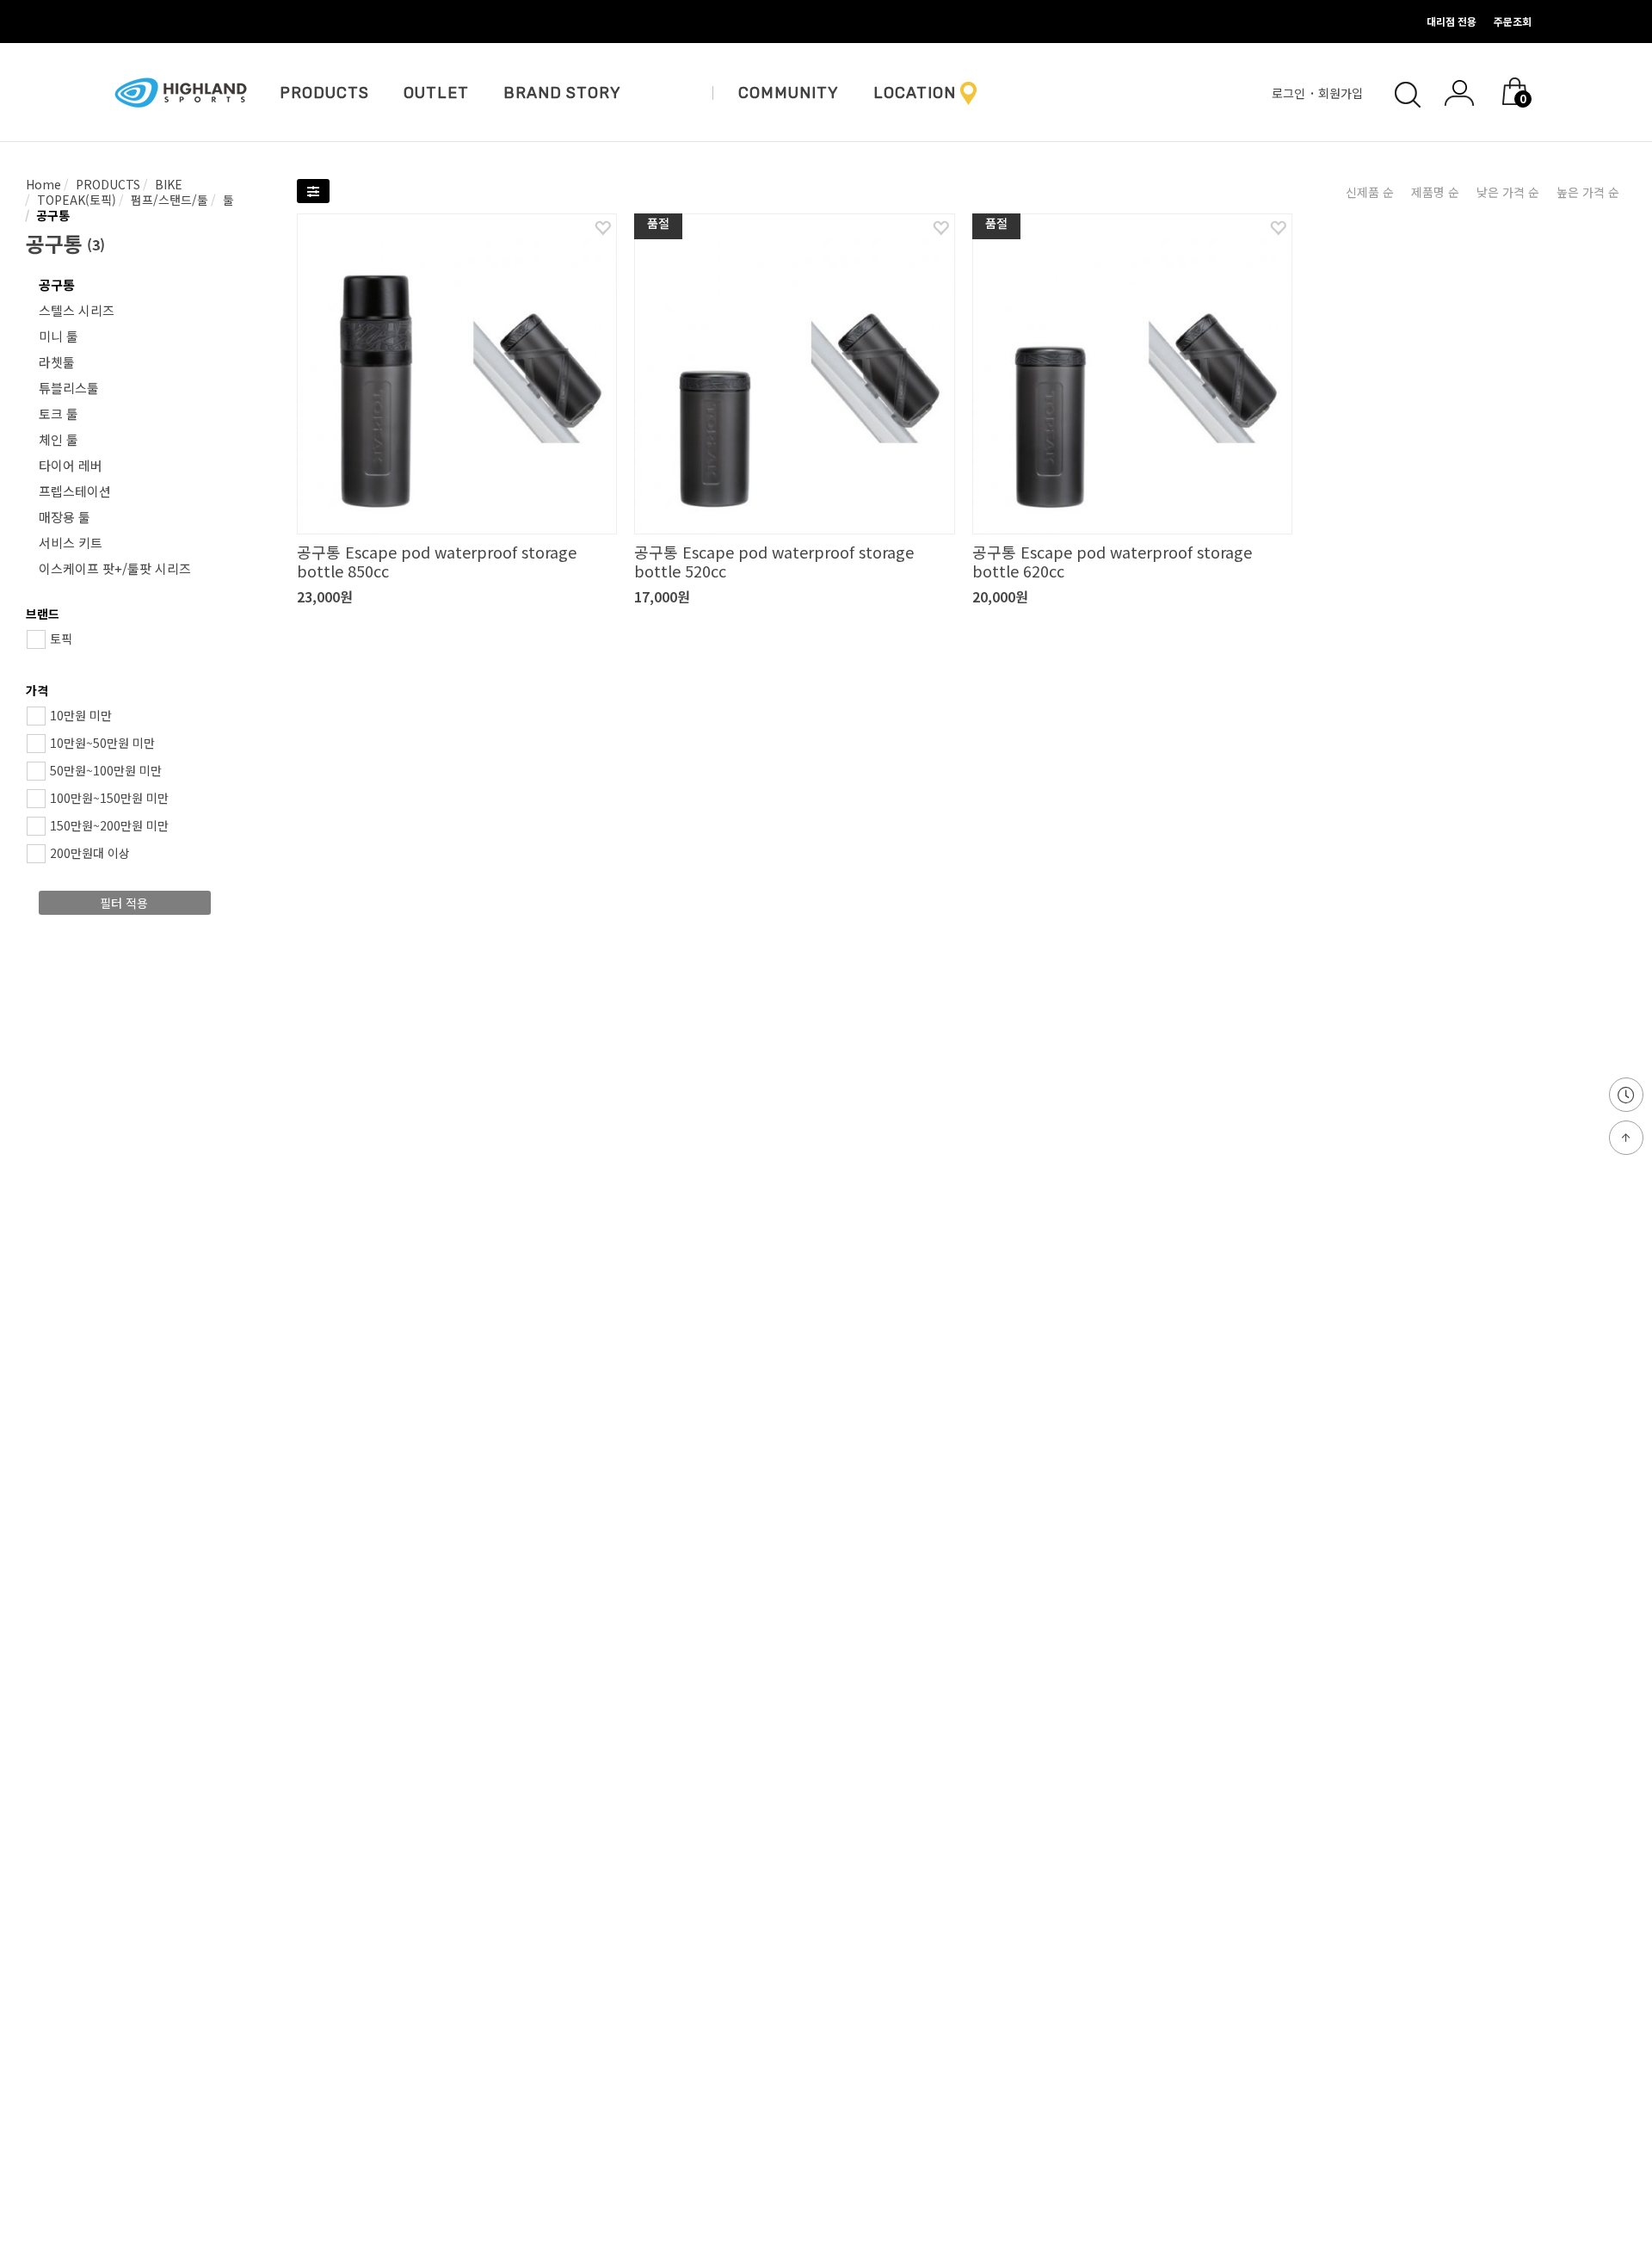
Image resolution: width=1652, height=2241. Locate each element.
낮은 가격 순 (1508, 192)
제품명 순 (1435, 192)
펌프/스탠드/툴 (168, 200)
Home (43, 184)
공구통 (51, 215)
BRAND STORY (562, 93)
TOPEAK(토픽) (75, 200)
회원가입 (1342, 93)
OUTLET (436, 93)
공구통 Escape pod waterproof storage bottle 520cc (774, 561)
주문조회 (1513, 21)
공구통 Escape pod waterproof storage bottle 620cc (1112, 561)
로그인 (1290, 93)
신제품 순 (1370, 192)
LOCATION (915, 93)
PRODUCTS (324, 93)
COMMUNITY (789, 93)
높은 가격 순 (1588, 192)
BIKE (167, 184)
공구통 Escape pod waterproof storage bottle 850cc (437, 561)
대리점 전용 (1452, 21)
